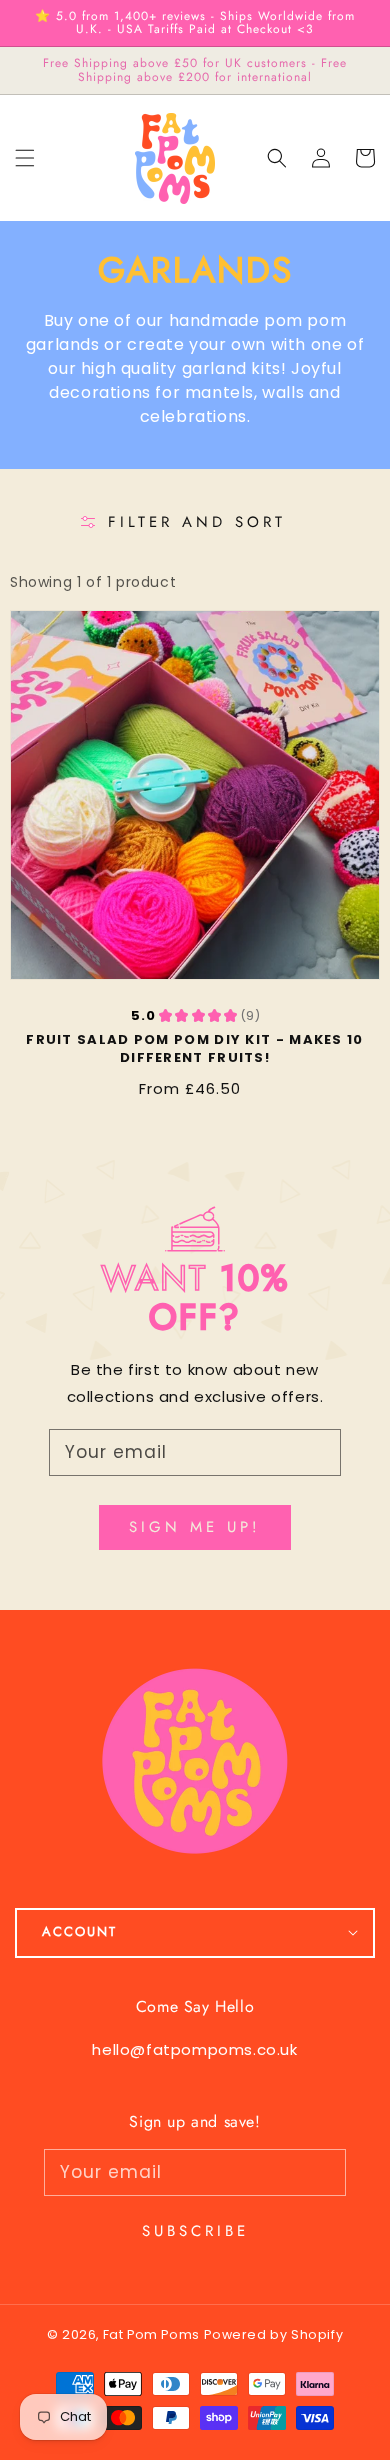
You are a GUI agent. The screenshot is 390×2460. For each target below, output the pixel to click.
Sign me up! (195, 1527)
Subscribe (195, 2231)
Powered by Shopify (273, 2334)
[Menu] (25, 158)
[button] (277, 158)
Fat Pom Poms (151, 2334)
